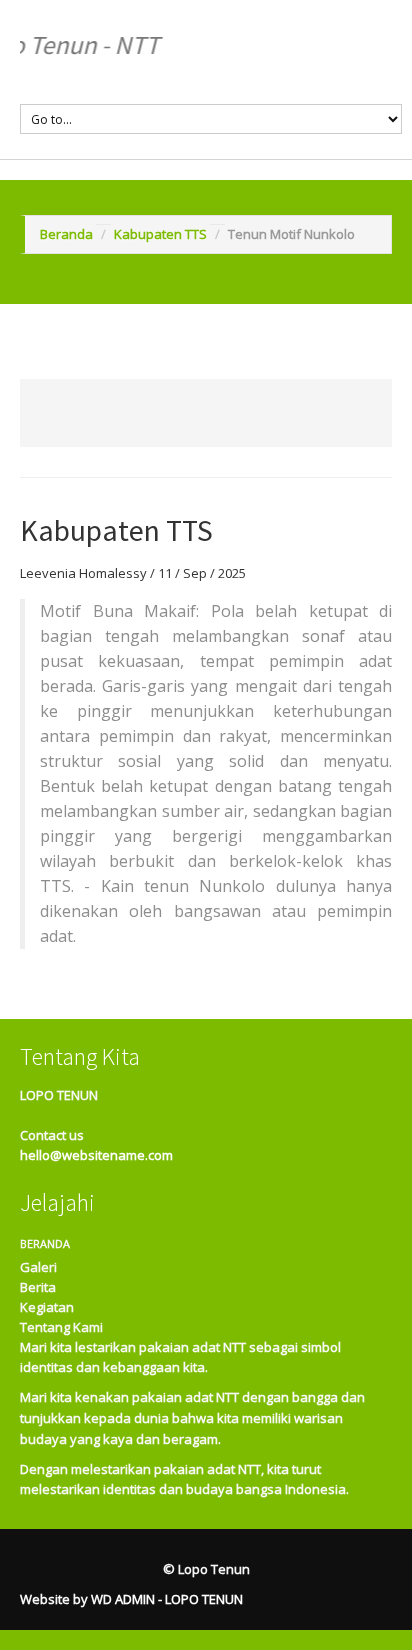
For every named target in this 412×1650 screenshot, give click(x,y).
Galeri (38, 1267)
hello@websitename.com (96, 1155)
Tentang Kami (61, 1327)
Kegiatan (47, 1307)
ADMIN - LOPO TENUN (179, 1599)
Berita (38, 1287)
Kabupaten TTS (160, 234)
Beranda (66, 234)
